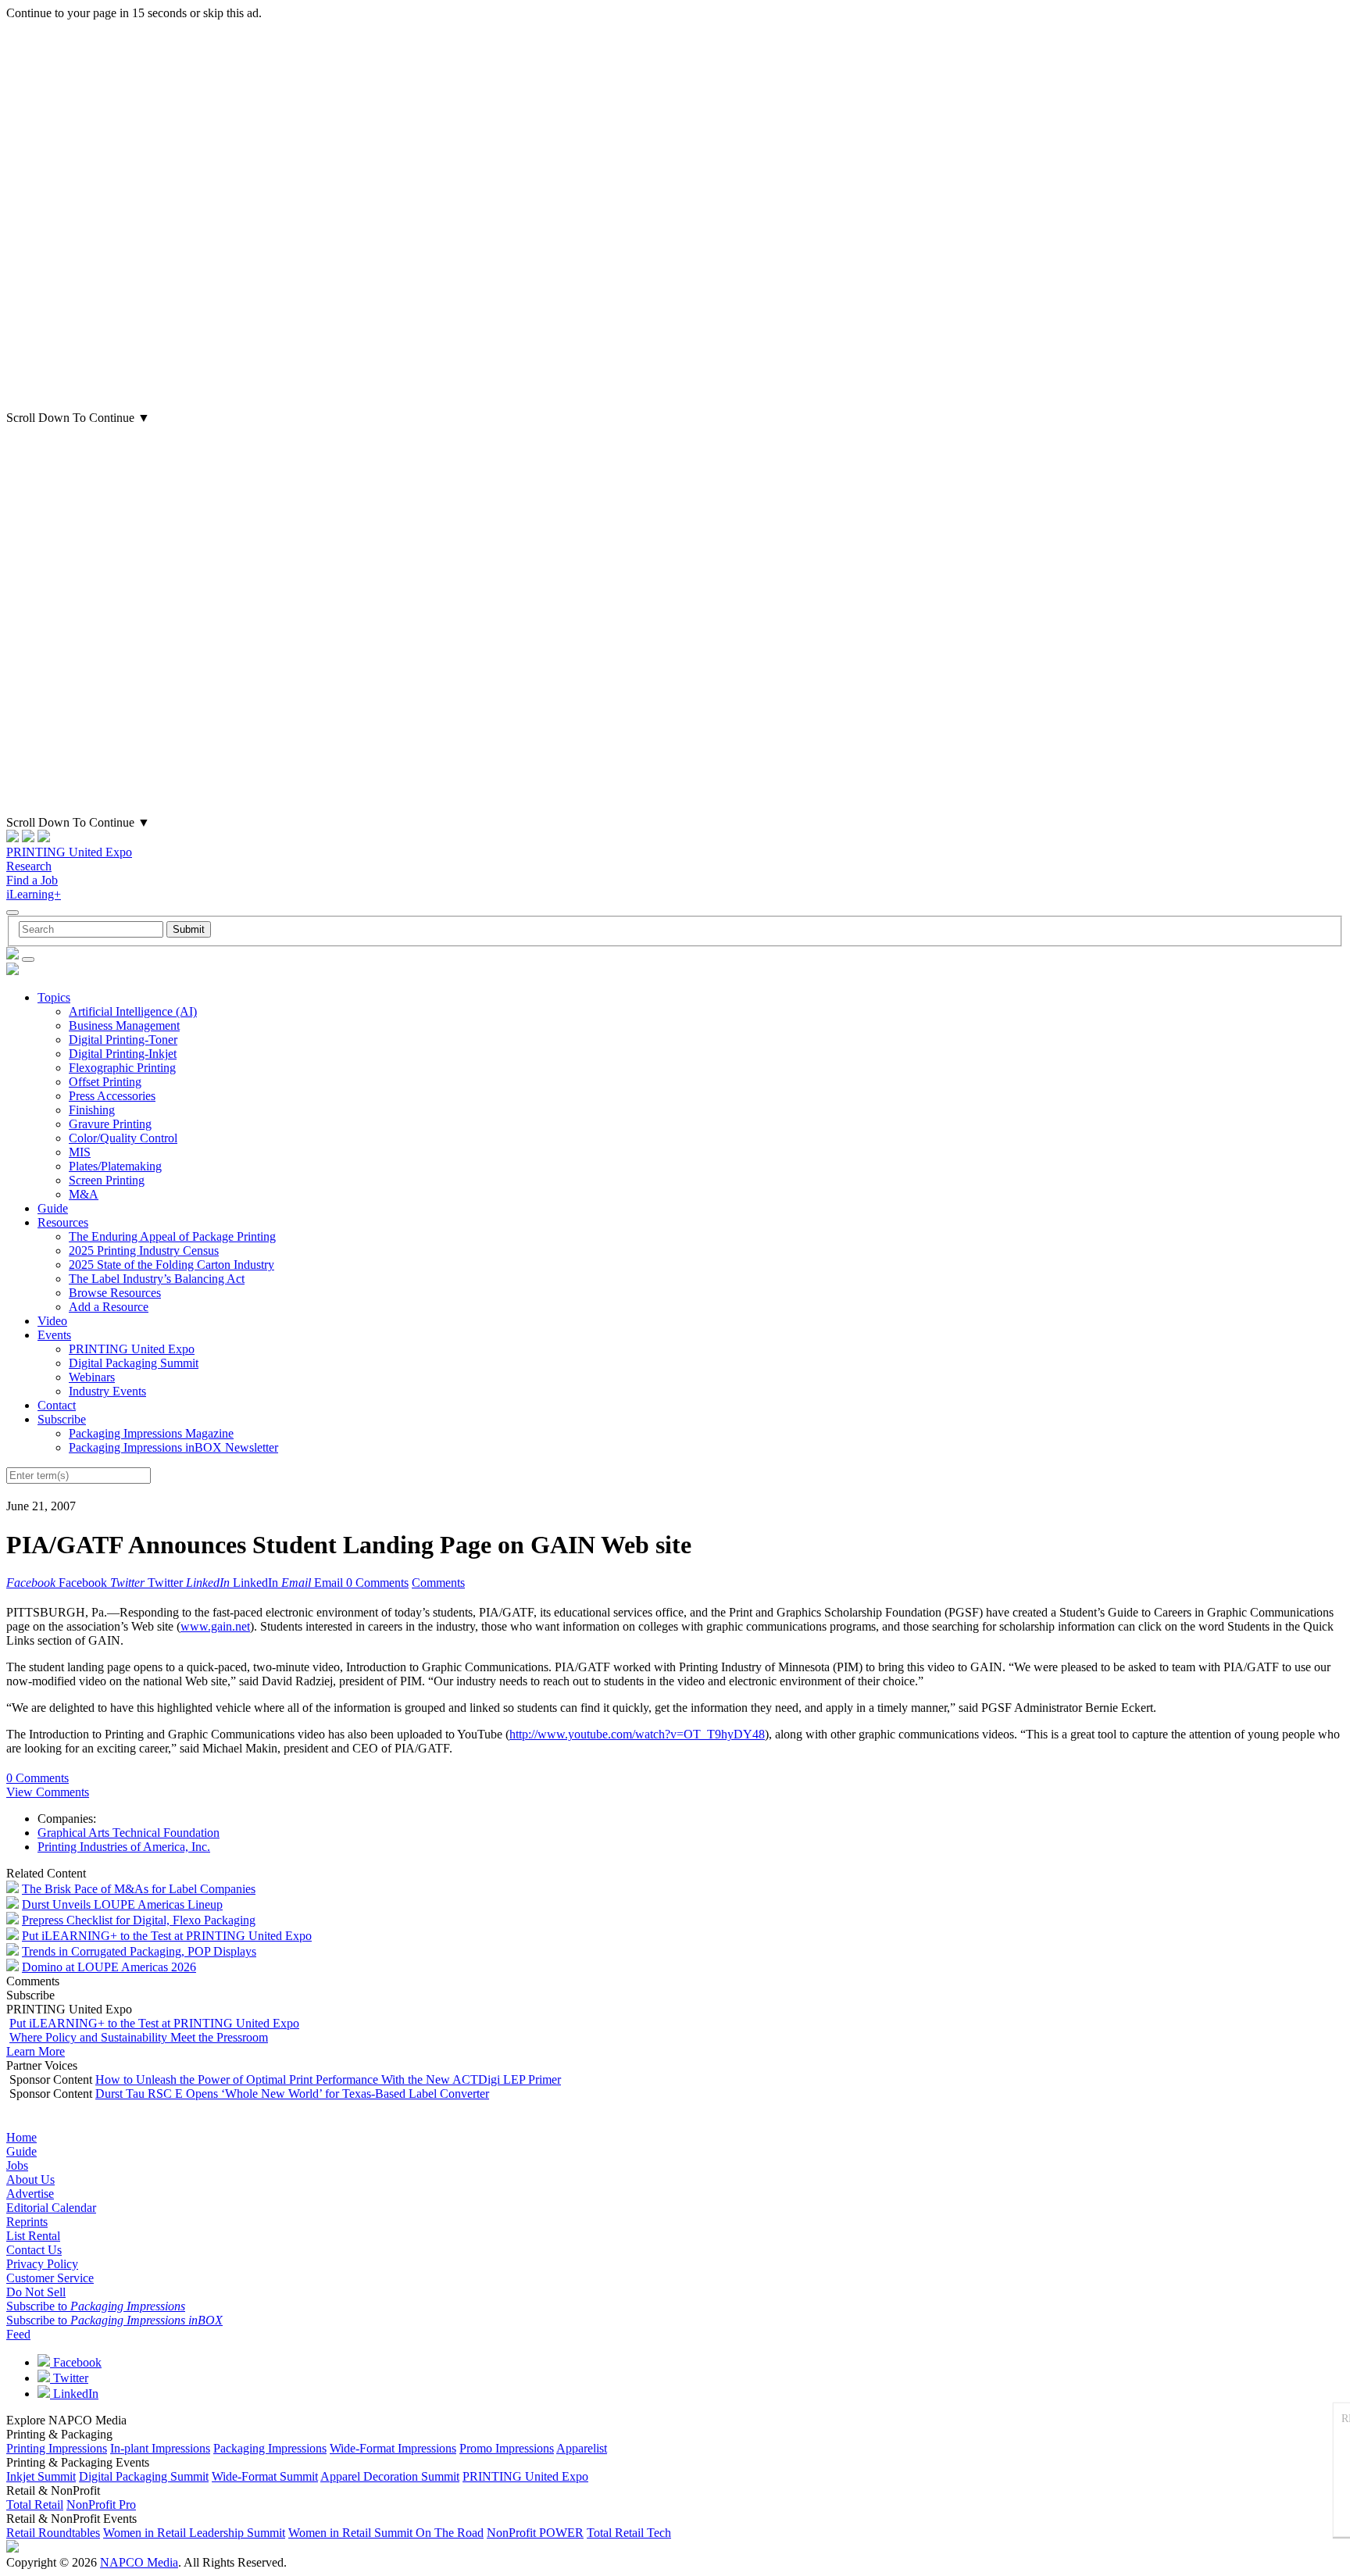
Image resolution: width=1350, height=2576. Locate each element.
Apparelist (582, 2448)
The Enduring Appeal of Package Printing (172, 1236)
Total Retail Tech (629, 2533)
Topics (54, 997)
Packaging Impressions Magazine (151, 1433)
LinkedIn (74, 2394)
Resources (63, 1222)
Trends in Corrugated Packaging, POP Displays (139, 1951)
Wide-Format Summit (265, 2476)
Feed (18, 2334)
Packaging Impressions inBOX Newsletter (173, 1447)
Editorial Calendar (51, 2208)
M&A (84, 1194)
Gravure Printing (110, 1124)
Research (29, 866)
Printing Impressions (57, 2448)
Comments (438, 1583)
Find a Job (32, 880)
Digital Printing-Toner (123, 1040)
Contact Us (34, 2250)
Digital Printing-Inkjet (123, 1054)
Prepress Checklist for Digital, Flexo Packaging (139, 1920)
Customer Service (50, 2278)
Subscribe (62, 1419)
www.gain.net (215, 1626)
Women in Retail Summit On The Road (386, 2533)
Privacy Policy (42, 2264)
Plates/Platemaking (115, 1166)
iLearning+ (34, 894)
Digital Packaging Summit (134, 1363)
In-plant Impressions (160, 2448)
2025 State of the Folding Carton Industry (171, 1265)
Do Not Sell (36, 2292)
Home (21, 2137)
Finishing (92, 1110)
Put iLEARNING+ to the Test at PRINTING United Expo (167, 1936)
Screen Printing (107, 1180)
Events (54, 1335)
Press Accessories (112, 1096)
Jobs (17, 2165)
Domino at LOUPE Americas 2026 (109, 1967)
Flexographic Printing (122, 1068)
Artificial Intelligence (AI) (133, 1011)
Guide (53, 1208)
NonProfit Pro (101, 2505)
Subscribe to (96, 2306)
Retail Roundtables (53, 2533)
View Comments (48, 1792)
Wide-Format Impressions (393, 2448)
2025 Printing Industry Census (144, 1250)
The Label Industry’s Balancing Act (157, 1279)
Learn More (36, 2051)
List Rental (33, 2236)
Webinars (92, 1377)
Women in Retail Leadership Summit (194, 2533)
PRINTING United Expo (69, 852)
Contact (57, 1405)
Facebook (76, 2362)
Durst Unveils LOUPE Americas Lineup (122, 1904)
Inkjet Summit (41, 2476)
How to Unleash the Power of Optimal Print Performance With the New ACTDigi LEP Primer (328, 2079)
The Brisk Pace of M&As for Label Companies (139, 1889)
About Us (30, 2179)
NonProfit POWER (535, 2533)
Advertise (30, 2194)
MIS (80, 1152)
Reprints (27, 2222)
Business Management (124, 1025)
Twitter (69, 2378)
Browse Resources (115, 1293)
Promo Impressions (507, 2448)
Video (52, 1321)
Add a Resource (109, 1307)
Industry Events (107, 1391)
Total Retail (35, 2505)
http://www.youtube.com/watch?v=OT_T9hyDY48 (637, 1734)
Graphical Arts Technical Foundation (129, 1833)
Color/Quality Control (123, 1138)
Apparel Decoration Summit (390, 2476)
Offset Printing (105, 1082)
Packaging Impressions (270, 2448)
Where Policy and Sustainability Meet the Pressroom (139, 2037)
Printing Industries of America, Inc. (124, 1847)
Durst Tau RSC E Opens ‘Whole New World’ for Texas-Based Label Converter (292, 2094)
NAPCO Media (139, 2562)
